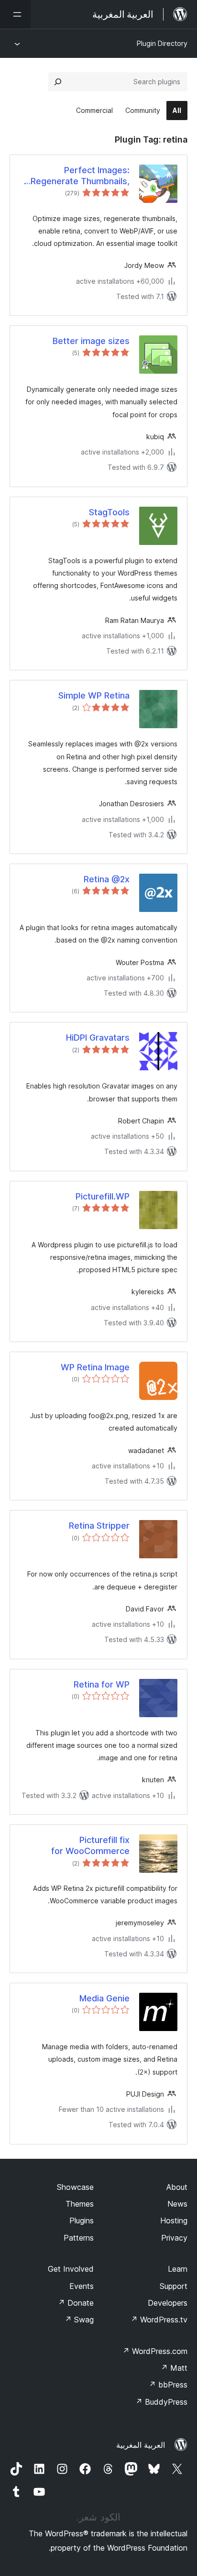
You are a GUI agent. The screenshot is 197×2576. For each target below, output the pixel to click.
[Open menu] (15, 14)
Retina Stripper (99, 1526)
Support (174, 2286)
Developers (168, 2303)
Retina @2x (107, 879)
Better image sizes (91, 341)
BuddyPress (161, 2402)
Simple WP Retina (94, 695)
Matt (174, 2368)
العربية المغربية (141, 2445)
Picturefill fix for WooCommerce (90, 1845)
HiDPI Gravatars (98, 1038)
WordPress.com (155, 2351)
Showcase (75, 2187)
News (177, 2204)
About (177, 2187)
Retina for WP (102, 1684)
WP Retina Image (95, 1367)
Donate (76, 2303)
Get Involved (71, 2269)
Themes (80, 2204)
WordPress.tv (159, 2320)
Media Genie (104, 1998)
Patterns (79, 2238)
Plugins (82, 2221)
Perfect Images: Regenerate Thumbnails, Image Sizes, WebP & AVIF (76, 176)
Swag (79, 2320)
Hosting (174, 2221)
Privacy (174, 2238)
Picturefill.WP (103, 1196)
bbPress (168, 2385)
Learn (178, 2269)
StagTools (109, 512)
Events (82, 2286)
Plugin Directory (162, 43)
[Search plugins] (58, 82)
